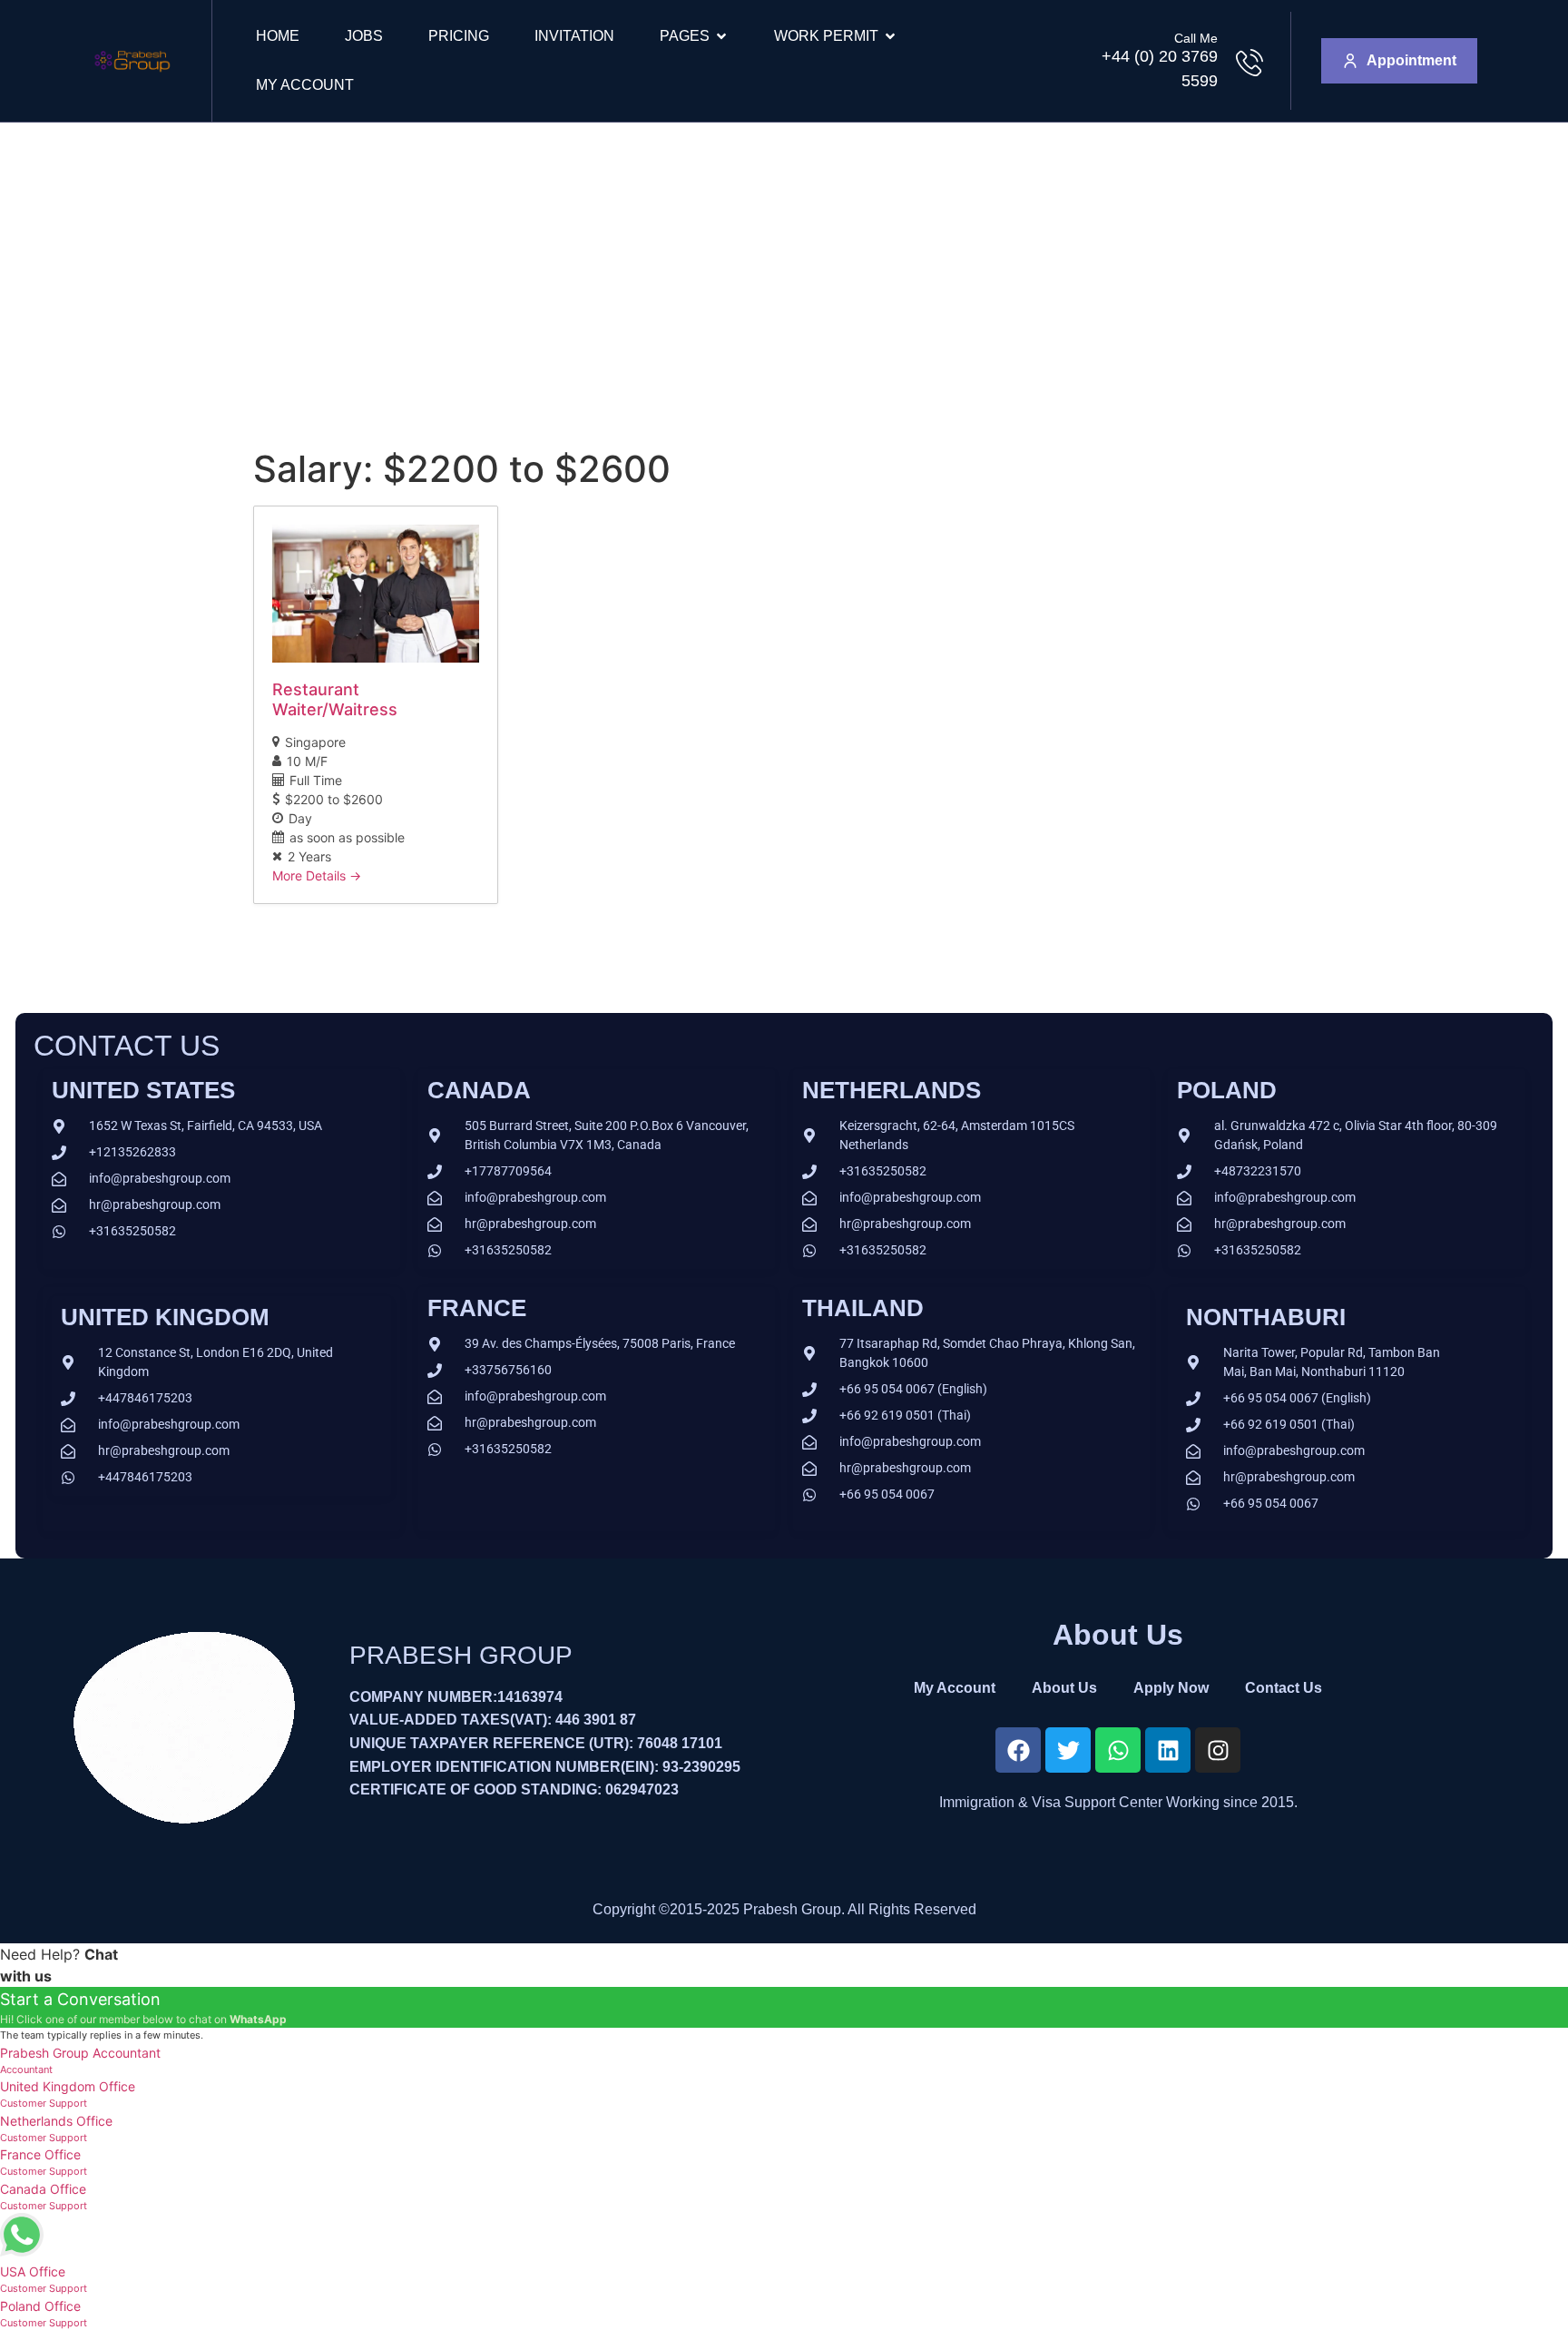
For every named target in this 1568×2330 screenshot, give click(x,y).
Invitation (574, 36)
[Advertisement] (784, 259)
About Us (1064, 1688)
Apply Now (1171, 1688)
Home (278, 36)
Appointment (1411, 60)
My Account (305, 85)
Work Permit (826, 36)
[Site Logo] (132, 78)
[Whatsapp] (1118, 1750)
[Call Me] (1249, 63)
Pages (685, 36)
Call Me (1196, 38)
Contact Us (1284, 1688)
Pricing (459, 36)
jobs (364, 36)
